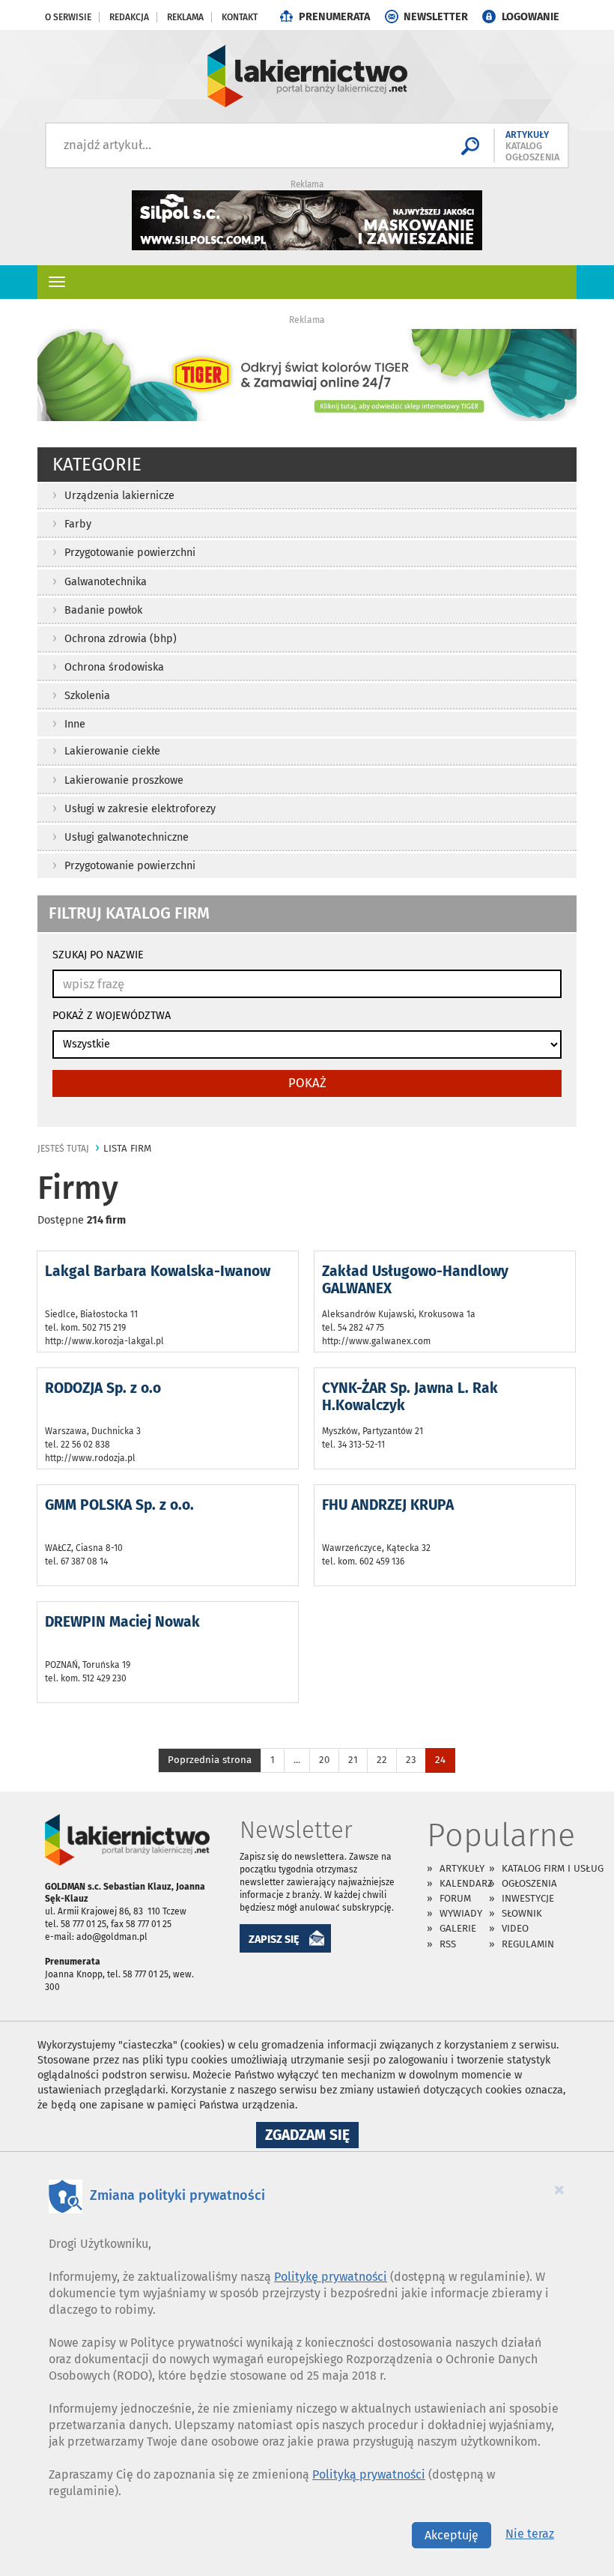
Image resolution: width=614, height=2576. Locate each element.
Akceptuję (452, 2535)
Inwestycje (528, 1898)
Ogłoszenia (529, 1883)
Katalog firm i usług (553, 1868)
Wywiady (461, 1913)
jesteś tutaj (63, 1149)
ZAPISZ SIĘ (274, 1939)
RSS (448, 1944)
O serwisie (68, 17)
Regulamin (528, 1944)
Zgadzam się (312, 2137)
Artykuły (462, 1868)
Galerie (458, 1928)
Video (515, 1928)
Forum (455, 1898)
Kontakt (240, 17)
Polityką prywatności (369, 2474)
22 (382, 1760)
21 (353, 1760)
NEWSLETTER (436, 17)
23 (411, 1760)
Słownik (522, 1913)
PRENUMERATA (334, 17)
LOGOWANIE (531, 17)
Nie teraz (530, 2534)
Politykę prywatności (331, 2277)
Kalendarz (466, 1883)
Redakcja (129, 17)
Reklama (185, 17)
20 (324, 1760)
